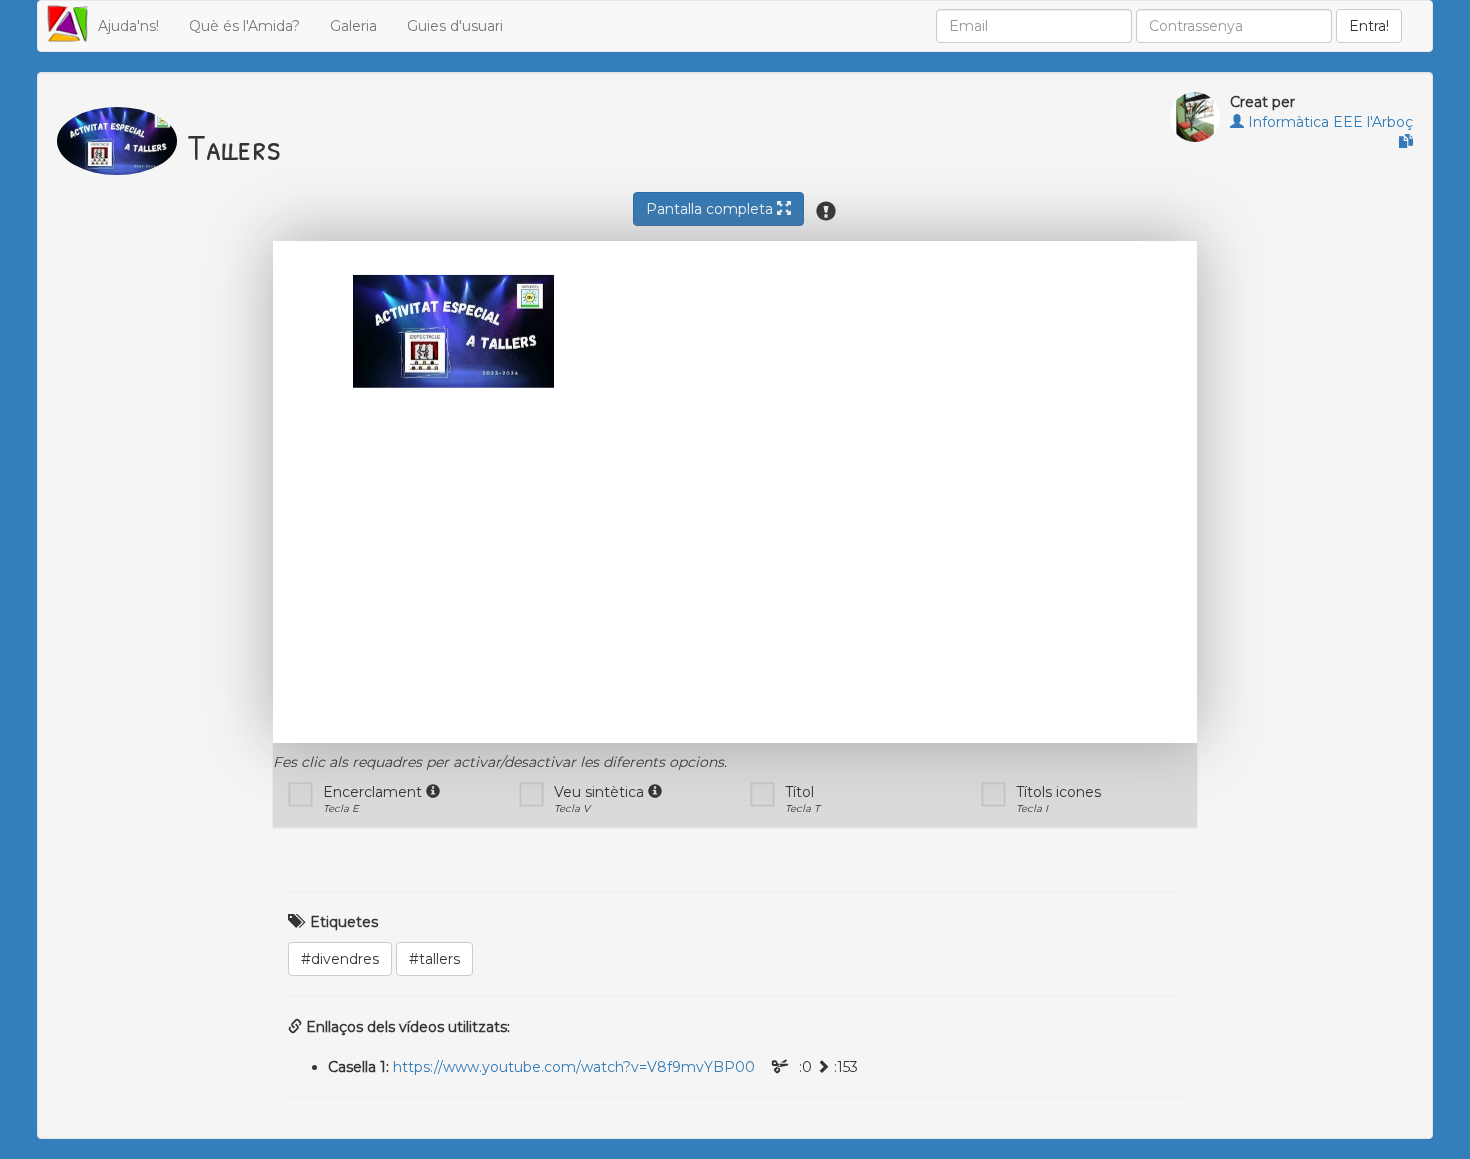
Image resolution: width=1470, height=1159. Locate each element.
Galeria (353, 26)
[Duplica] (1406, 142)
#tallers (434, 959)
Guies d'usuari (455, 26)
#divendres (340, 959)
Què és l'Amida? (244, 26)
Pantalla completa (711, 209)
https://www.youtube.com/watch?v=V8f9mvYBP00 (574, 1067)
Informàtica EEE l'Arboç (1328, 122)
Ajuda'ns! (128, 26)
